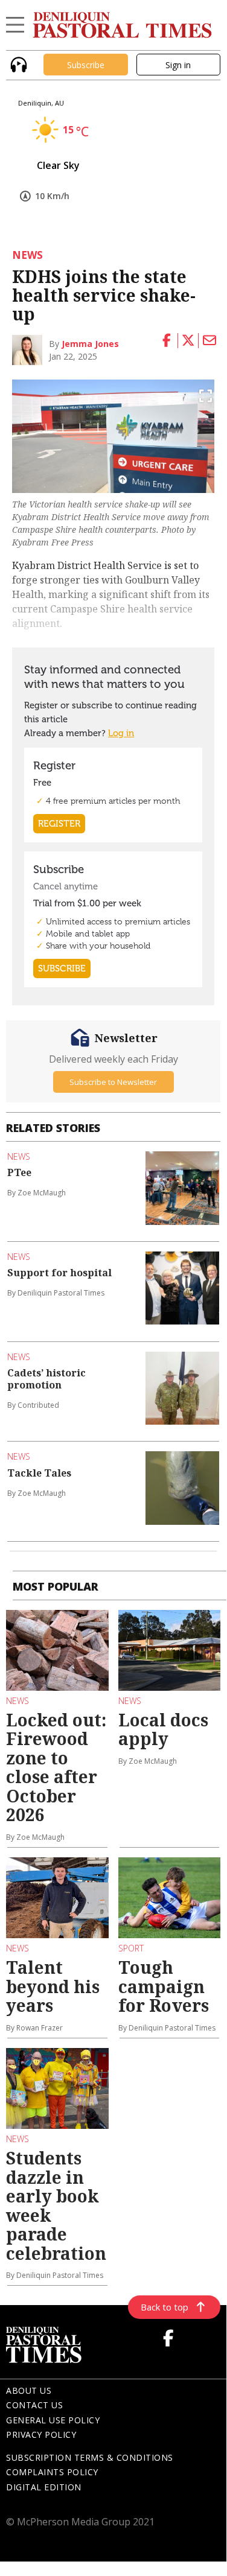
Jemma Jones (90, 344)
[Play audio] (17, 64)
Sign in (178, 65)
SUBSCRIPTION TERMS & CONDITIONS (90, 2457)
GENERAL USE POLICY (53, 2420)
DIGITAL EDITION (44, 2487)
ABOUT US (29, 2390)
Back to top (165, 2307)
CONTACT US (34, 2405)
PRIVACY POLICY (41, 2434)
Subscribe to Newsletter (113, 1082)
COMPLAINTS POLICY (52, 2472)
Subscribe (86, 65)
